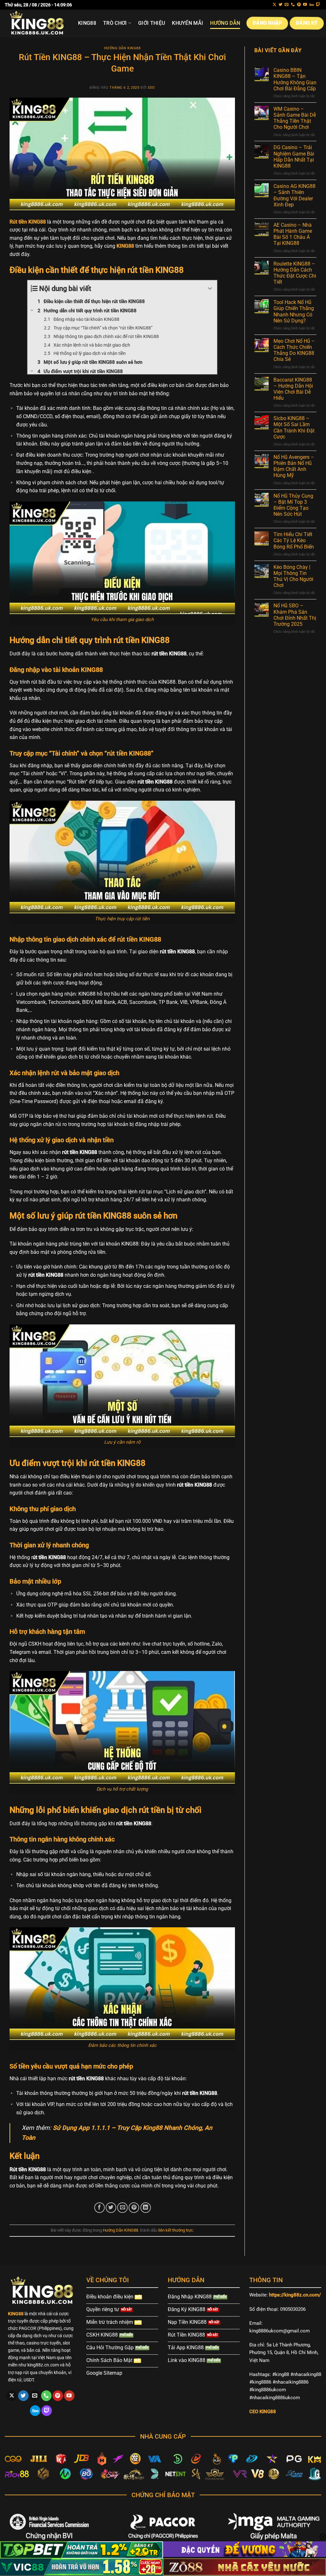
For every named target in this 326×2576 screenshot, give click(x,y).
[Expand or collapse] (210, 289)
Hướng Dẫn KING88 (122, 48)
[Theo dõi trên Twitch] (318, 5)
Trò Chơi (115, 23)
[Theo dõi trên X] (274, 5)
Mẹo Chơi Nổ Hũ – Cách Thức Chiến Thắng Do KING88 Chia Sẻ (294, 350)
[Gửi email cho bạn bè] (122, 2208)
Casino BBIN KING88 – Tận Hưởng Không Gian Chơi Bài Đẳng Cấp (295, 79)
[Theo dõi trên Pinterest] (299, 5)
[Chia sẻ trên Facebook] (99, 2208)
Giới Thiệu (152, 23)
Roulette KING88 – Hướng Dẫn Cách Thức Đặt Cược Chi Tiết (295, 273)
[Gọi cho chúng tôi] (293, 5)
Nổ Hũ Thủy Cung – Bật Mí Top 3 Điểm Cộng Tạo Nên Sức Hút (293, 505)
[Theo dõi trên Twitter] (280, 5)
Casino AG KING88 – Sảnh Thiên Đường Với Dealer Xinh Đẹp (294, 195)
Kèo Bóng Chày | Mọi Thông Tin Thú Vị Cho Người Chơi (293, 576)
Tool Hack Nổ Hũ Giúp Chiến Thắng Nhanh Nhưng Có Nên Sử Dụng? (294, 311)
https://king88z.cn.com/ (295, 2295)
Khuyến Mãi (188, 23)
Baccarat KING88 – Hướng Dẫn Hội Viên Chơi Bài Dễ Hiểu (293, 389)
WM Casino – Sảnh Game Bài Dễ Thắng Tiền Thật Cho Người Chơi (295, 118)
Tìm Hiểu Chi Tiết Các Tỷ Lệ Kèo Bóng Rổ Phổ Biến (294, 540)
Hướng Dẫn (225, 23)
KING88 (87, 23)
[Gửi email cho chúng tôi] (287, 5)
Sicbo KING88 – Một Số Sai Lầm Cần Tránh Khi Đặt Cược (294, 428)
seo (151, 88)
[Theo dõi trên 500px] (312, 5)
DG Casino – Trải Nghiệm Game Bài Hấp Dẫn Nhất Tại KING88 (294, 157)
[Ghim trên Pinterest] (134, 2208)
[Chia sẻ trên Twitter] (111, 2208)
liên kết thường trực (176, 2230)
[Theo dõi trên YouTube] (305, 5)
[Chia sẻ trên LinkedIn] (146, 2208)
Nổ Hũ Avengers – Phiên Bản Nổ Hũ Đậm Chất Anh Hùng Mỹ (294, 466)
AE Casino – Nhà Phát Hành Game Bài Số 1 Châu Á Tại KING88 (293, 234)
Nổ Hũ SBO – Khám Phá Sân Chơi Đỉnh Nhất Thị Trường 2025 (295, 615)
